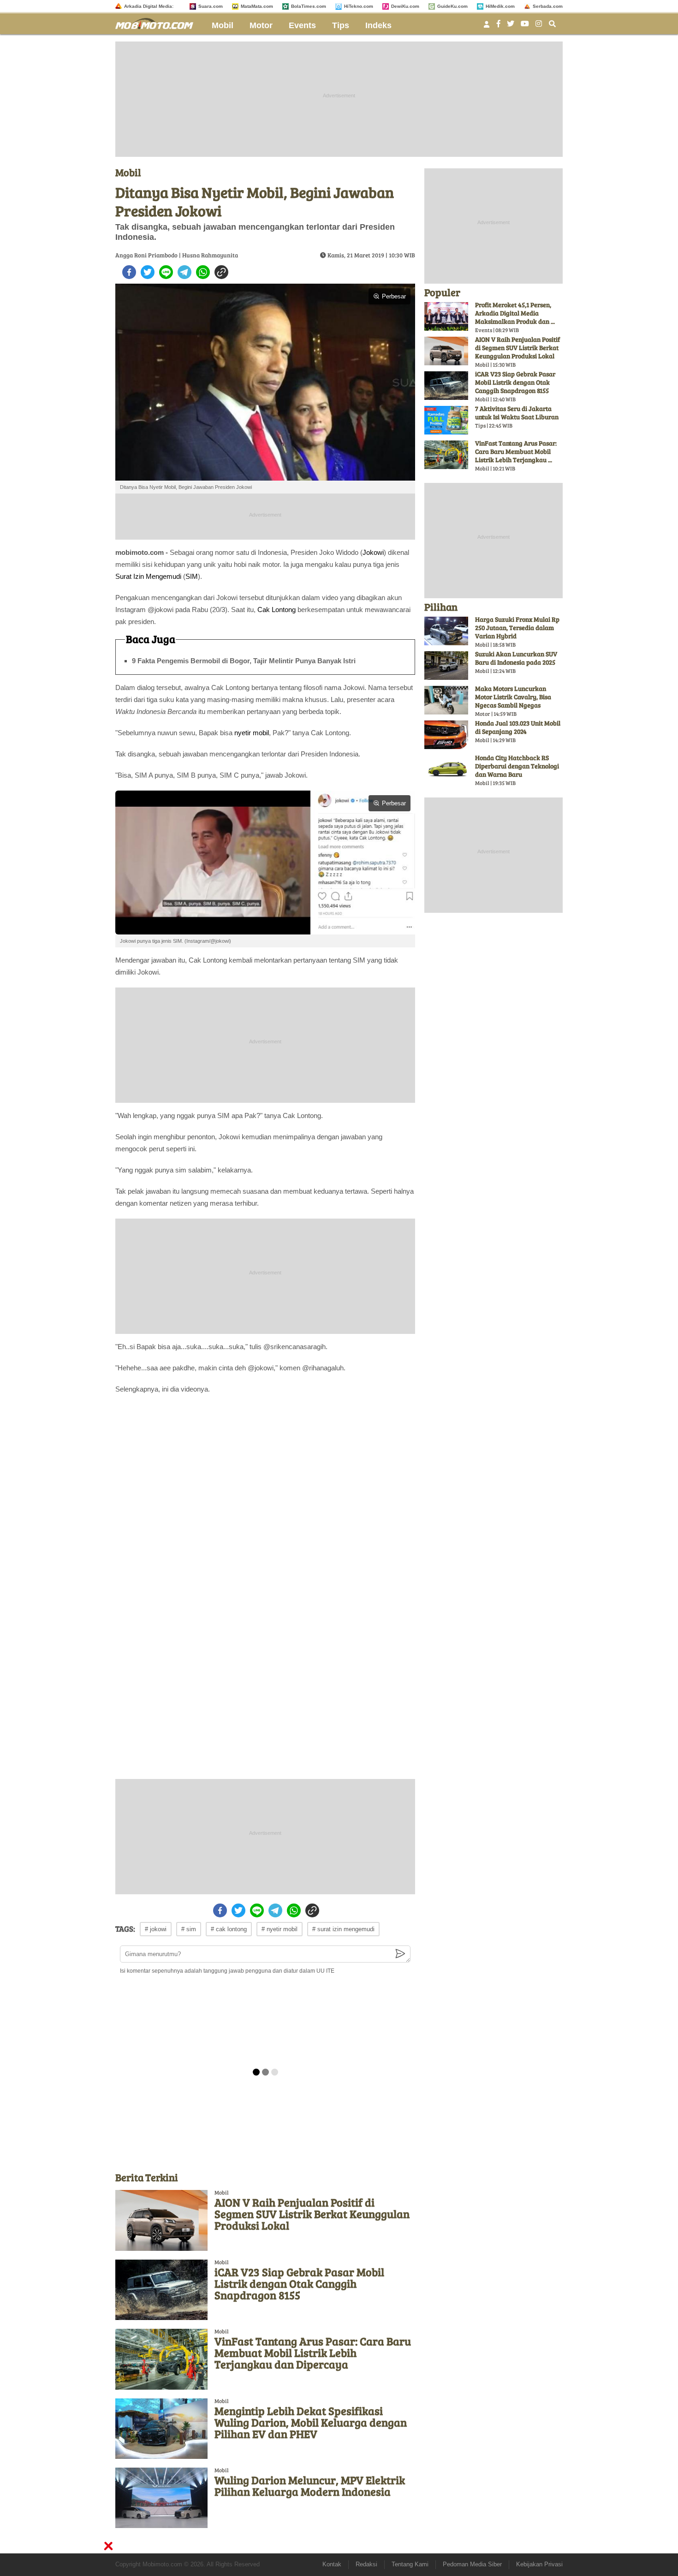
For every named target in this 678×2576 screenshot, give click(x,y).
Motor (261, 25)
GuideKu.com (452, 6)
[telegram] (184, 272)
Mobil (223, 25)
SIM (192, 576)
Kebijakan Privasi (539, 2564)
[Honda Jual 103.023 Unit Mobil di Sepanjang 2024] (446, 735)
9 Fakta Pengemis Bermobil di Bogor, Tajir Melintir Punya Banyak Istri (244, 661)
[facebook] (129, 272)
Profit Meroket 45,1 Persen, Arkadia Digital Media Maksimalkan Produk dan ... (515, 313)
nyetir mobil (252, 733)
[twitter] (148, 272)
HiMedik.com (500, 6)
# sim (189, 1929)
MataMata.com (257, 6)
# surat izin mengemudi (343, 1929)
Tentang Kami (410, 2564)
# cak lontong (229, 1929)
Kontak (332, 2564)
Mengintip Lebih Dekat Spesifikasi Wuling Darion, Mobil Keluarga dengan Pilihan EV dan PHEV (311, 2422)
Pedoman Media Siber (472, 2564)
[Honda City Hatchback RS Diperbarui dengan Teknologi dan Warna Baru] (446, 769)
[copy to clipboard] (221, 272)
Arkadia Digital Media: (149, 6)
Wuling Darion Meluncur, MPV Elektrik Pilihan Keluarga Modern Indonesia (310, 2486)
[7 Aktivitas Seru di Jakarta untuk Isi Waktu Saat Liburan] (446, 420)
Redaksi (366, 2564)
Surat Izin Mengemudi (148, 576)
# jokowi (156, 1929)
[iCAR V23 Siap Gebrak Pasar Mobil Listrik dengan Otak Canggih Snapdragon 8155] (161, 2290)
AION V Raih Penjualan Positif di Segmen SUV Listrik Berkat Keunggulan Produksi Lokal (312, 2214)
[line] (166, 272)
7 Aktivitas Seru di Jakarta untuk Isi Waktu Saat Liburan (517, 413)
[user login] (487, 27)
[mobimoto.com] (158, 22)
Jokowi (373, 552)
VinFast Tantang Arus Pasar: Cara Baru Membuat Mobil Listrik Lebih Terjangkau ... (516, 451)
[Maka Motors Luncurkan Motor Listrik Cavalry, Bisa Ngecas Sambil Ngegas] (446, 700)
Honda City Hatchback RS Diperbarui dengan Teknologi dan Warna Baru (517, 766)
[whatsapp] (203, 272)
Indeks (378, 25)
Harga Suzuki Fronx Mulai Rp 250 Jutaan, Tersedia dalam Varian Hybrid (517, 628)
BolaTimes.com (309, 6)
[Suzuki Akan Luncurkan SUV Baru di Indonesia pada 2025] (446, 666)
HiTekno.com (359, 6)
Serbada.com (548, 6)
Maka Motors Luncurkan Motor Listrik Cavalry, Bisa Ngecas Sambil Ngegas (513, 697)
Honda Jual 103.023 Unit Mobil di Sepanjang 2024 (518, 727)
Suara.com (211, 6)
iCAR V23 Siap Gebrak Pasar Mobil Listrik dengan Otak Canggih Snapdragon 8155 (299, 2283)
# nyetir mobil (280, 1929)
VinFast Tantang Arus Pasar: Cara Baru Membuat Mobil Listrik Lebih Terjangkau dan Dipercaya (313, 2353)
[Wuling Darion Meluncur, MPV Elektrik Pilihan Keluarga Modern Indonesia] (161, 2498)
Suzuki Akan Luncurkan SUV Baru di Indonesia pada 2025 (516, 658)
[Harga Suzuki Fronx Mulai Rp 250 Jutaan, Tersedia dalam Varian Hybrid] (446, 631)
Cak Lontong (277, 610)
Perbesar (394, 296)
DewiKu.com (405, 6)
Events (302, 25)
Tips (341, 25)
